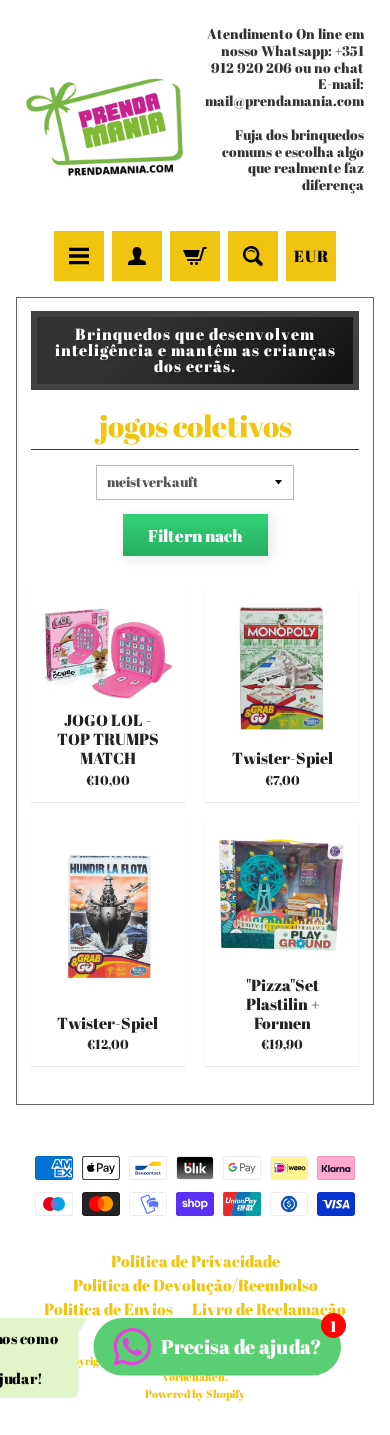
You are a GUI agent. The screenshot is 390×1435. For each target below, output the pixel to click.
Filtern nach (195, 535)
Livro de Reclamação (269, 1309)
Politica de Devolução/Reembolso (195, 1285)
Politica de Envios (108, 1309)
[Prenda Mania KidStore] (105, 118)
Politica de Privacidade (195, 1261)
